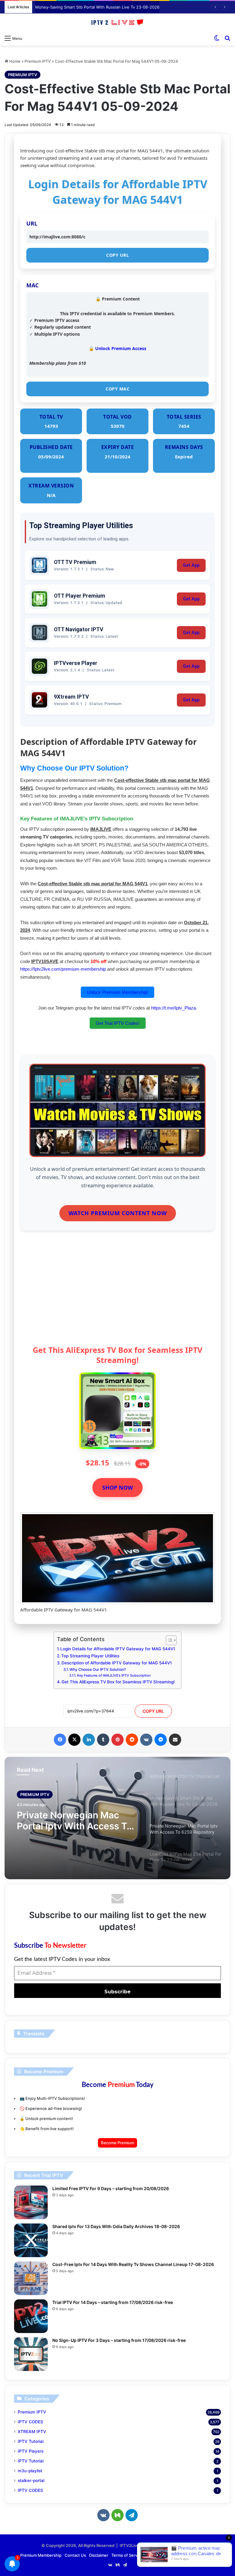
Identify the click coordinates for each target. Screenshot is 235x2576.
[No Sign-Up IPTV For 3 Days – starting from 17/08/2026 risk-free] (31, 2354)
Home (14, 61)
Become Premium (117, 2143)
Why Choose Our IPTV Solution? (98, 1669)
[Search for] (227, 38)
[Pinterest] (117, 1740)
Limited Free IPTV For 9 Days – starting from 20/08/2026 (111, 2188)
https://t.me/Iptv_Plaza (173, 1008)
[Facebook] (60, 1740)
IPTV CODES (30, 2422)
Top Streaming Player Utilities (90, 1656)
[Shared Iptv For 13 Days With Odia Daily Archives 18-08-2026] (31, 2240)
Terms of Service (127, 2555)
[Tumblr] (103, 1740)
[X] (74, 1740)
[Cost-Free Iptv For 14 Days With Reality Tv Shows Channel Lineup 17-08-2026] (31, 2278)
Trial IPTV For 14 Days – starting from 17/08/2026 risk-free (113, 2302)
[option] (117, 1818)
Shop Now (117, 1488)
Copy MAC (117, 389)
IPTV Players (31, 2451)
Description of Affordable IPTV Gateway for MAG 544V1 (117, 1663)
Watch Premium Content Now (118, 1213)
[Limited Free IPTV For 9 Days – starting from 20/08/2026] (31, 2202)
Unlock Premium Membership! (117, 992)
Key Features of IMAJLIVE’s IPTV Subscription (114, 1675)
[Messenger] (161, 1740)
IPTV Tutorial (31, 2441)
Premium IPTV (38, 61)
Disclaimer (99, 2555)
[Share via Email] (175, 1740)
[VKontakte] (146, 1740)
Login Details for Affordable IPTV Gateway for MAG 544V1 (118, 1649)
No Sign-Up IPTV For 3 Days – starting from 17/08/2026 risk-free (119, 2340)
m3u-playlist (30, 2471)
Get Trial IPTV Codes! (118, 1023)
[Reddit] (132, 1740)
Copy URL (117, 255)
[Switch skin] (217, 38)
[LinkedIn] (89, 1740)
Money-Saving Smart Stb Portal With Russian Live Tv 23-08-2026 (97, 7)
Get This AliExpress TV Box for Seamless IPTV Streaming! (118, 1682)
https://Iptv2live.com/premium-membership (63, 969)
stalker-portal (31, 2481)
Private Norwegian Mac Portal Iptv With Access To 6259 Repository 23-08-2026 (75, 1820)
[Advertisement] (117, 1293)
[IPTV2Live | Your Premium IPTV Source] (117, 23)
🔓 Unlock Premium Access (117, 348)
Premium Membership (41, 2555)
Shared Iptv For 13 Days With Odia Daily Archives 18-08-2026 (116, 2226)
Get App (191, 565)
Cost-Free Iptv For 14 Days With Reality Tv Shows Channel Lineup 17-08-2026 (133, 2264)
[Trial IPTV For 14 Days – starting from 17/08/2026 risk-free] (31, 2316)
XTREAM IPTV (32, 2432)
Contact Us (75, 2555)
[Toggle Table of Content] (168, 1640)
